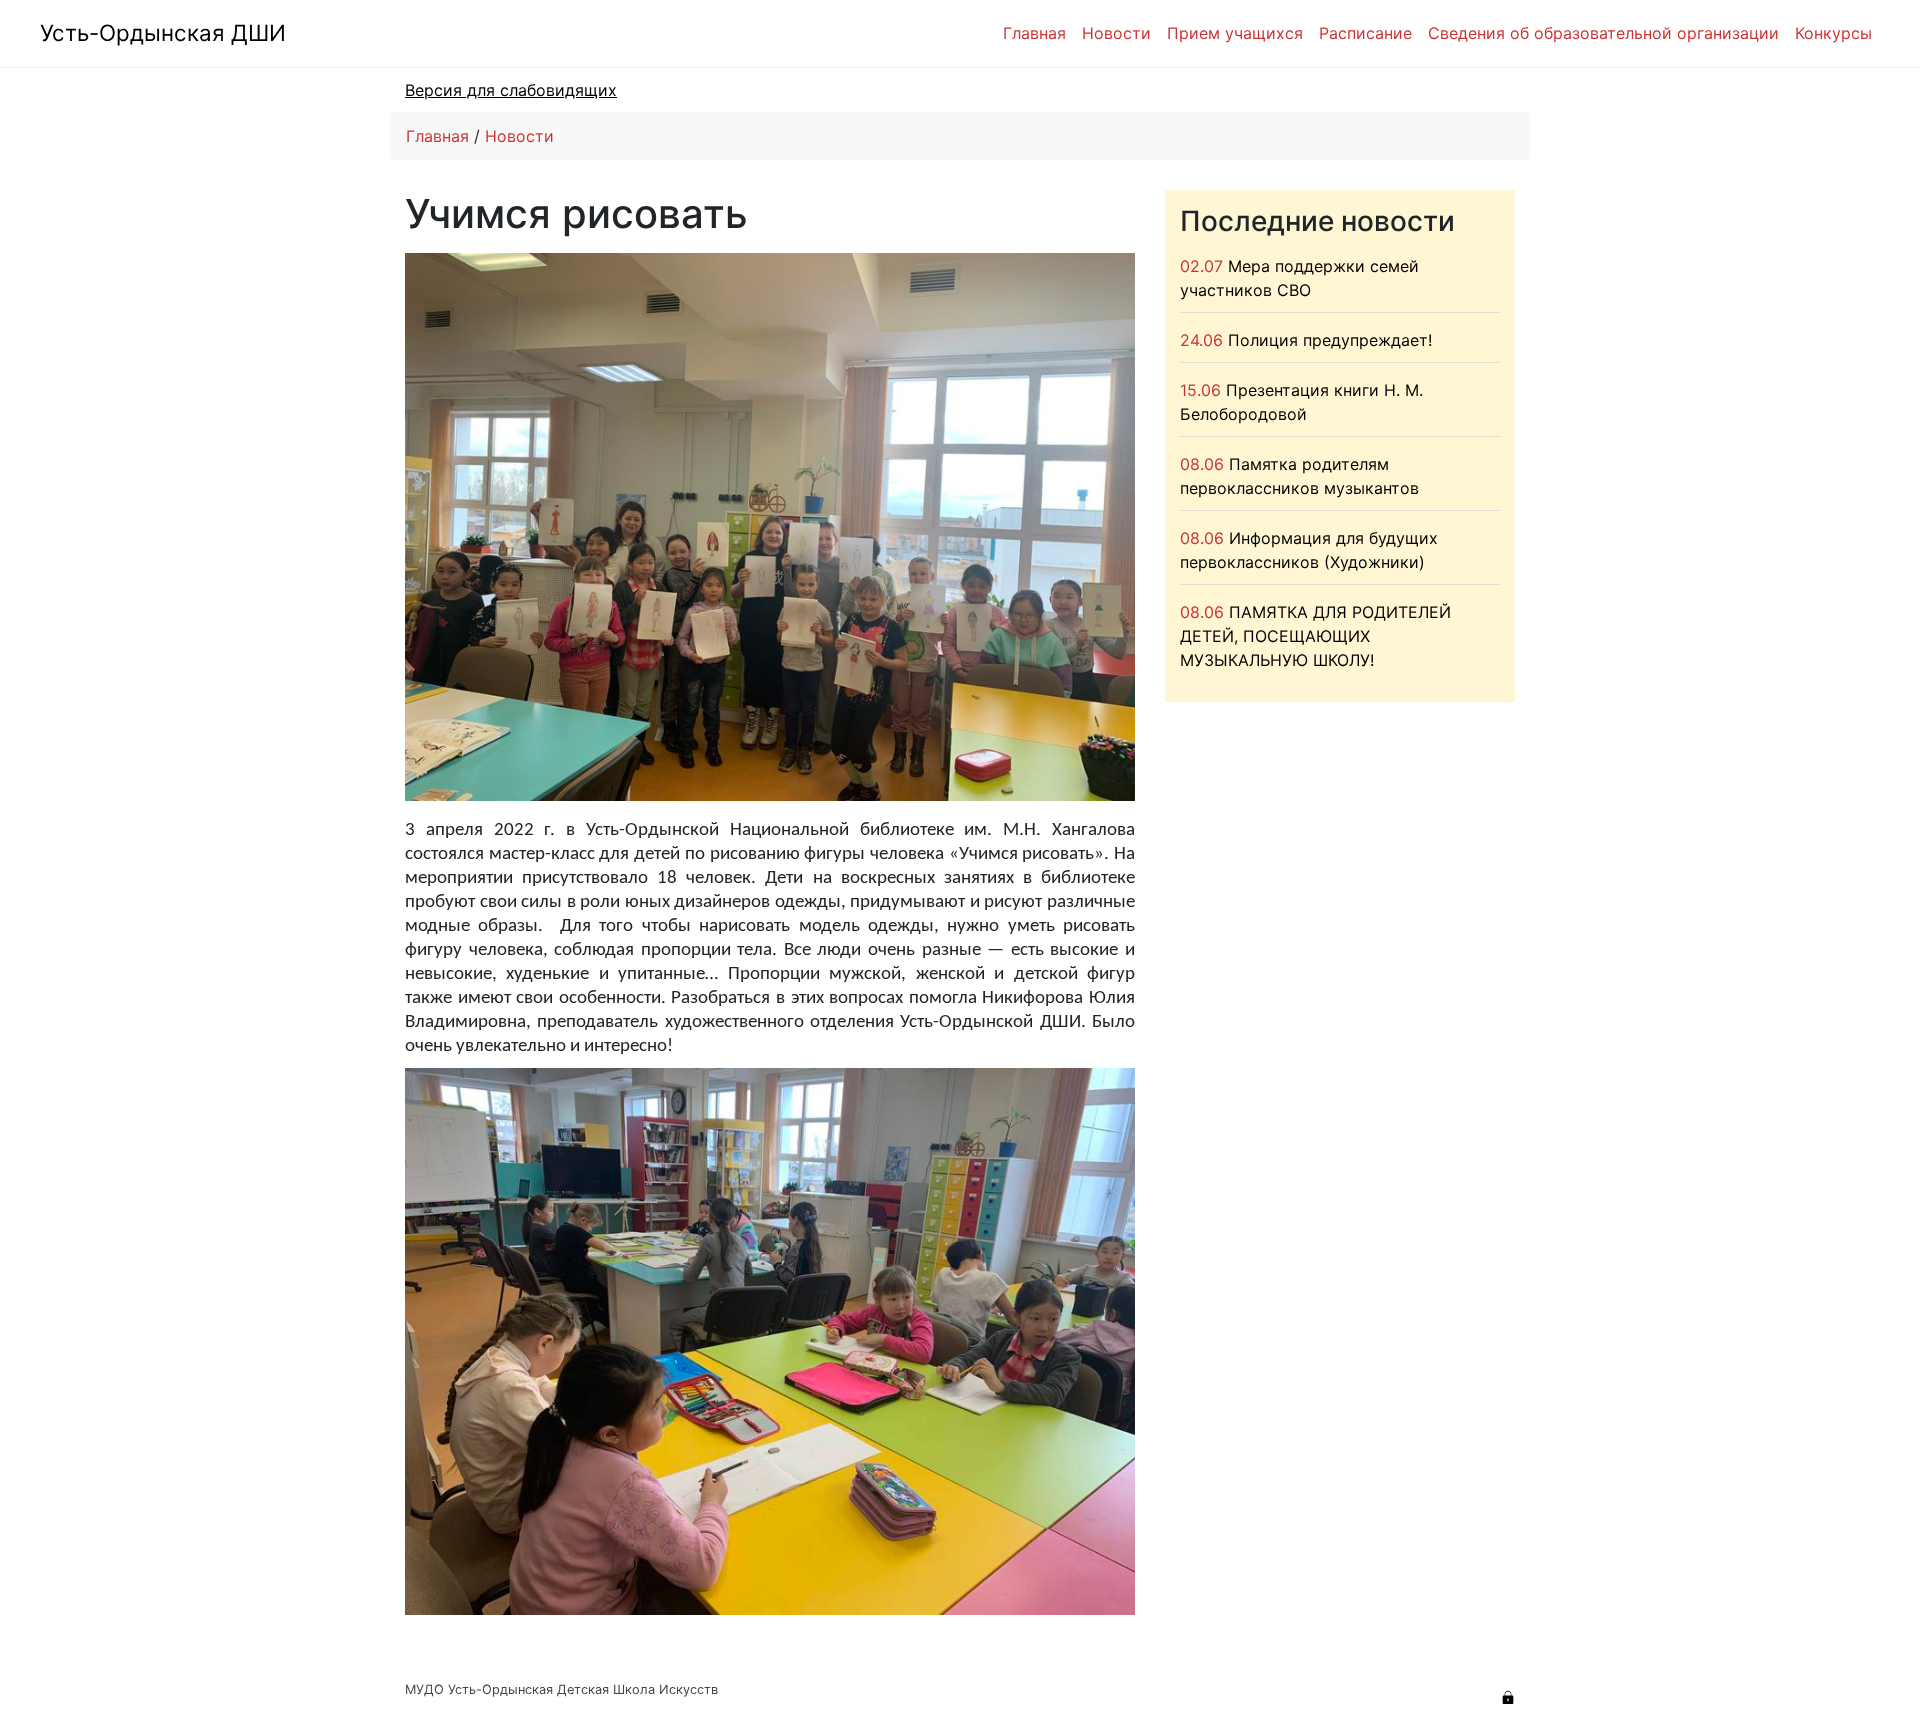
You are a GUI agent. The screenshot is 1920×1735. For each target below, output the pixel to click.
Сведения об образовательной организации (1603, 33)
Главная (1034, 33)
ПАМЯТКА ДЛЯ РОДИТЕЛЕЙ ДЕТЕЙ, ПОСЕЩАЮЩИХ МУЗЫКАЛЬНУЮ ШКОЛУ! (1315, 636)
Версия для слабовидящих (511, 90)
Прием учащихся (1235, 33)
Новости (1116, 33)
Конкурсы (1833, 33)
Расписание (1365, 33)
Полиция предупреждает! (1330, 340)
